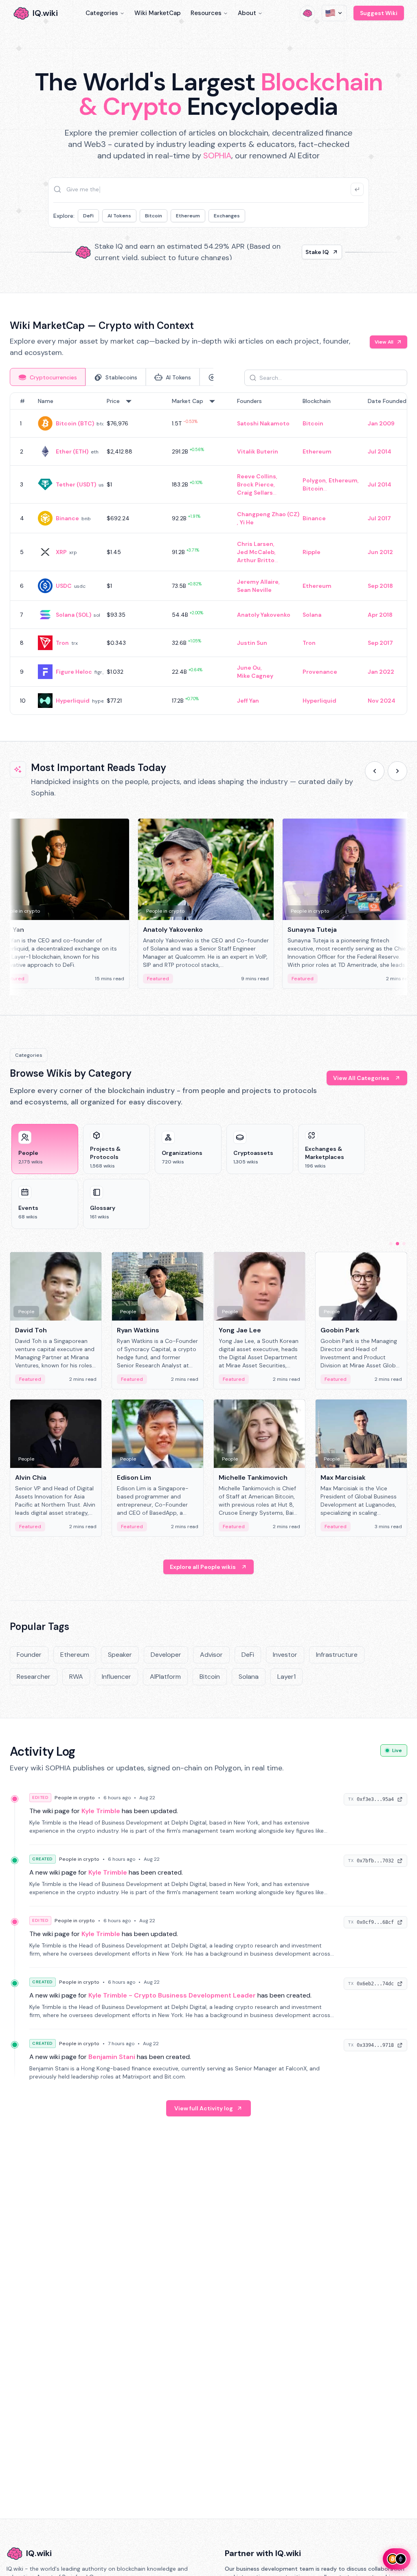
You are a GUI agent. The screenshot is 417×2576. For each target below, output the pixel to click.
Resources (206, 13)
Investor (285, 1655)
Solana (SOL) (74, 615)
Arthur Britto (256, 560)
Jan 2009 (381, 423)
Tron (62, 643)
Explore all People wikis (203, 1567)
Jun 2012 (380, 552)
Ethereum (188, 216)
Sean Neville (254, 590)
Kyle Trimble (101, 1811)
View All (384, 342)
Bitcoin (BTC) (75, 423)
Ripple (312, 552)
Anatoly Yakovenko (264, 615)
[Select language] (334, 13)
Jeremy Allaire (258, 582)
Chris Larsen (255, 544)
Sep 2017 (380, 643)
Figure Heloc (74, 672)
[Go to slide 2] (397, 1244)
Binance (67, 518)
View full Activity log (204, 2108)
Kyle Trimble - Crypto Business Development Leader (172, 1995)
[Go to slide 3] (404, 1244)
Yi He (247, 522)
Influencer (116, 1677)
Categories (102, 13)
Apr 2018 (380, 615)
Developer (166, 1655)
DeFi (88, 216)
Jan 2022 (381, 672)
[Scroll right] (397, 771)
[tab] (48, 377)
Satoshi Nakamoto (263, 423)
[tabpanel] (208, 554)
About (247, 13)
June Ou (249, 668)
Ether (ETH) (72, 451)
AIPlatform (165, 1677)
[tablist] (112, 377)
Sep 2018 (380, 586)
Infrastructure (337, 1655)
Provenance (320, 672)
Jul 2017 (379, 518)
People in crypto (75, 1798)
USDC (64, 586)
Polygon (314, 480)
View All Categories (361, 1078)
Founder (29, 1655)
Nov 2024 (382, 701)
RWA (76, 1677)
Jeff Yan (248, 701)
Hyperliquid (73, 701)
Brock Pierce (255, 484)
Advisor (211, 1655)
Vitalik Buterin (258, 451)
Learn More (313, 252)
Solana (312, 615)
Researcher (34, 1677)
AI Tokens (119, 216)
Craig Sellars (255, 493)
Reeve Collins (257, 476)
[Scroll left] (375, 771)
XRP (61, 552)
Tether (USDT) (76, 484)
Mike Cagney (255, 676)
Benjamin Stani (112, 2057)
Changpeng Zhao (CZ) (268, 514)
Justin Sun (252, 643)
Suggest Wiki (379, 13)
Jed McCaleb (256, 552)
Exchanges (227, 216)
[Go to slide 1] (391, 1244)
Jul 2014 (380, 451)
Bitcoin (154, 216)
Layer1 (286, 1677)
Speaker (120, 1655)
